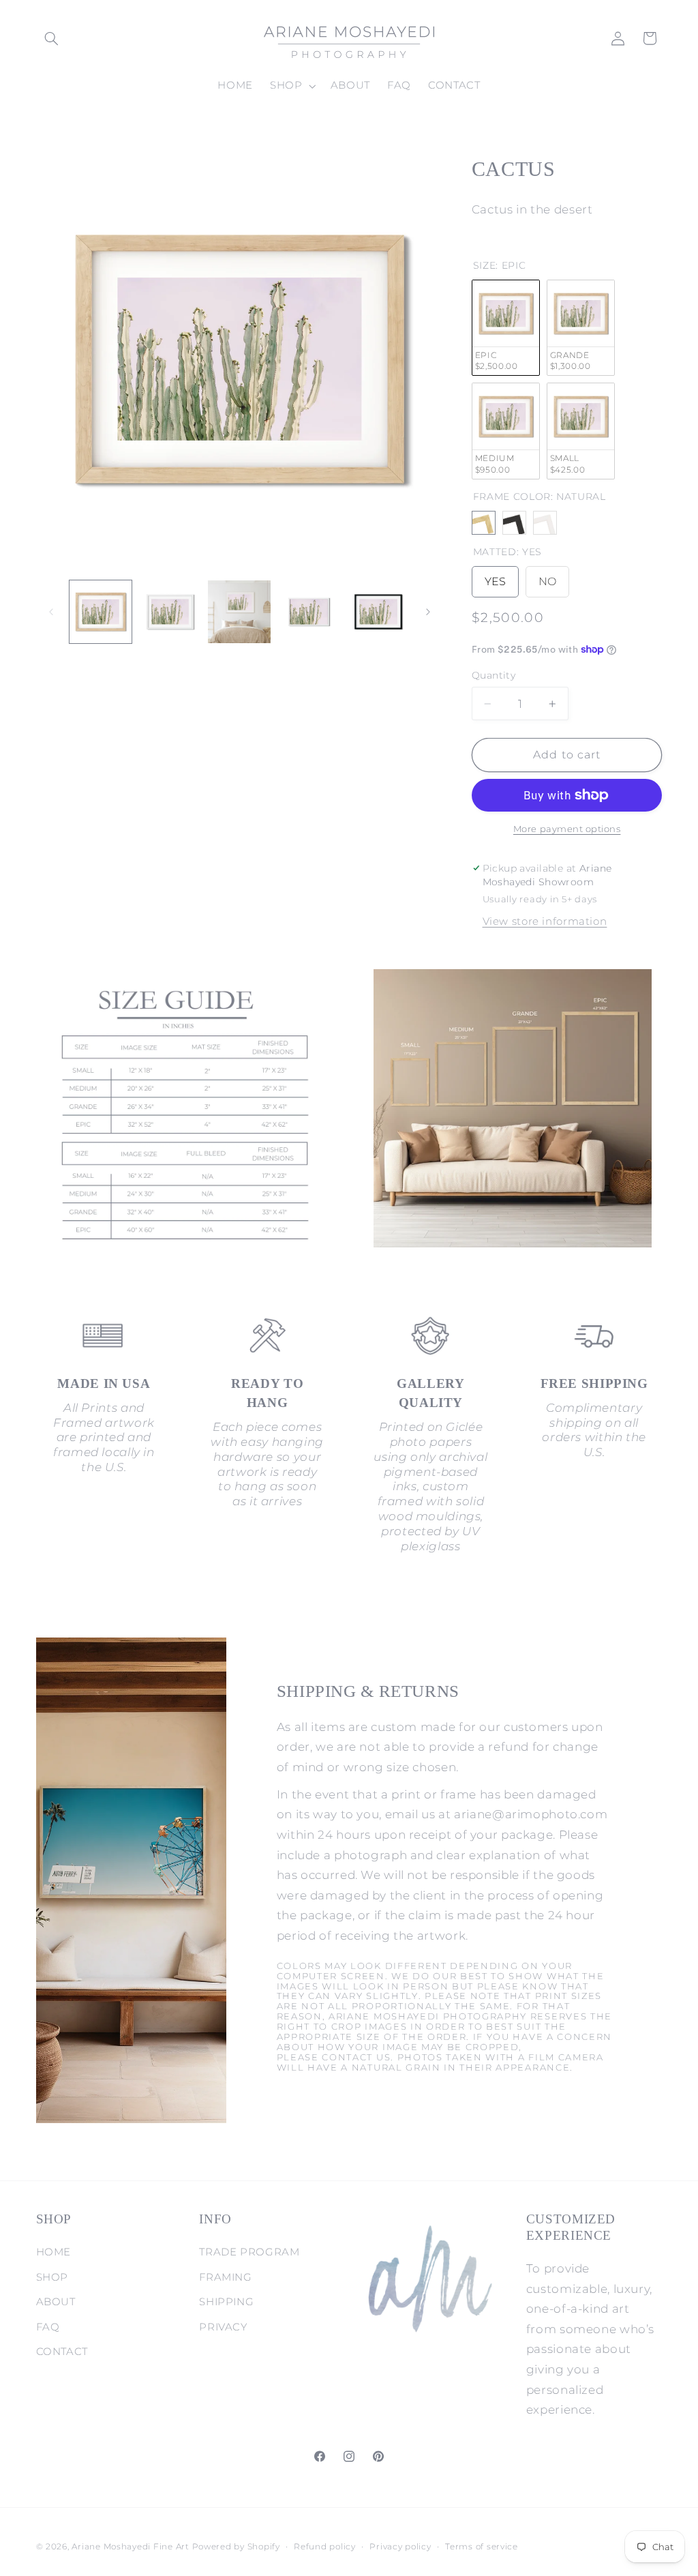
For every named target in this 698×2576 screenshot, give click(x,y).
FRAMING (225, 2277)
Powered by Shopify (236, 2547)
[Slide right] (428, 612)
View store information (545, 921)
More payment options (567, 829)
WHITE (545, 523)
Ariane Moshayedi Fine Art (130, 2547)
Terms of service (482, 2547)
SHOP (52, 2277)
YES (495, 577)
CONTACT (62, 2352)
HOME (54, 2252)
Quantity (494, 675)
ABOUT (56, 2302)
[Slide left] (51, 612)
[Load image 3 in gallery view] (239, 611)
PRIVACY (223, 2327)
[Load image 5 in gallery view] (378, 611)
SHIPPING (226, 2302)
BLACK (514, 523)
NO (547, 577)
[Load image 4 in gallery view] (308, 611)
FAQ (48, 2327)
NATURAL (484, 523)
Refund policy (325, 2547)
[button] (52, 38)
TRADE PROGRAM (249, 2252)
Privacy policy (400, 2547)
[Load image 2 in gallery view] (170, 611)
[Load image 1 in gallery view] (101, 611)
